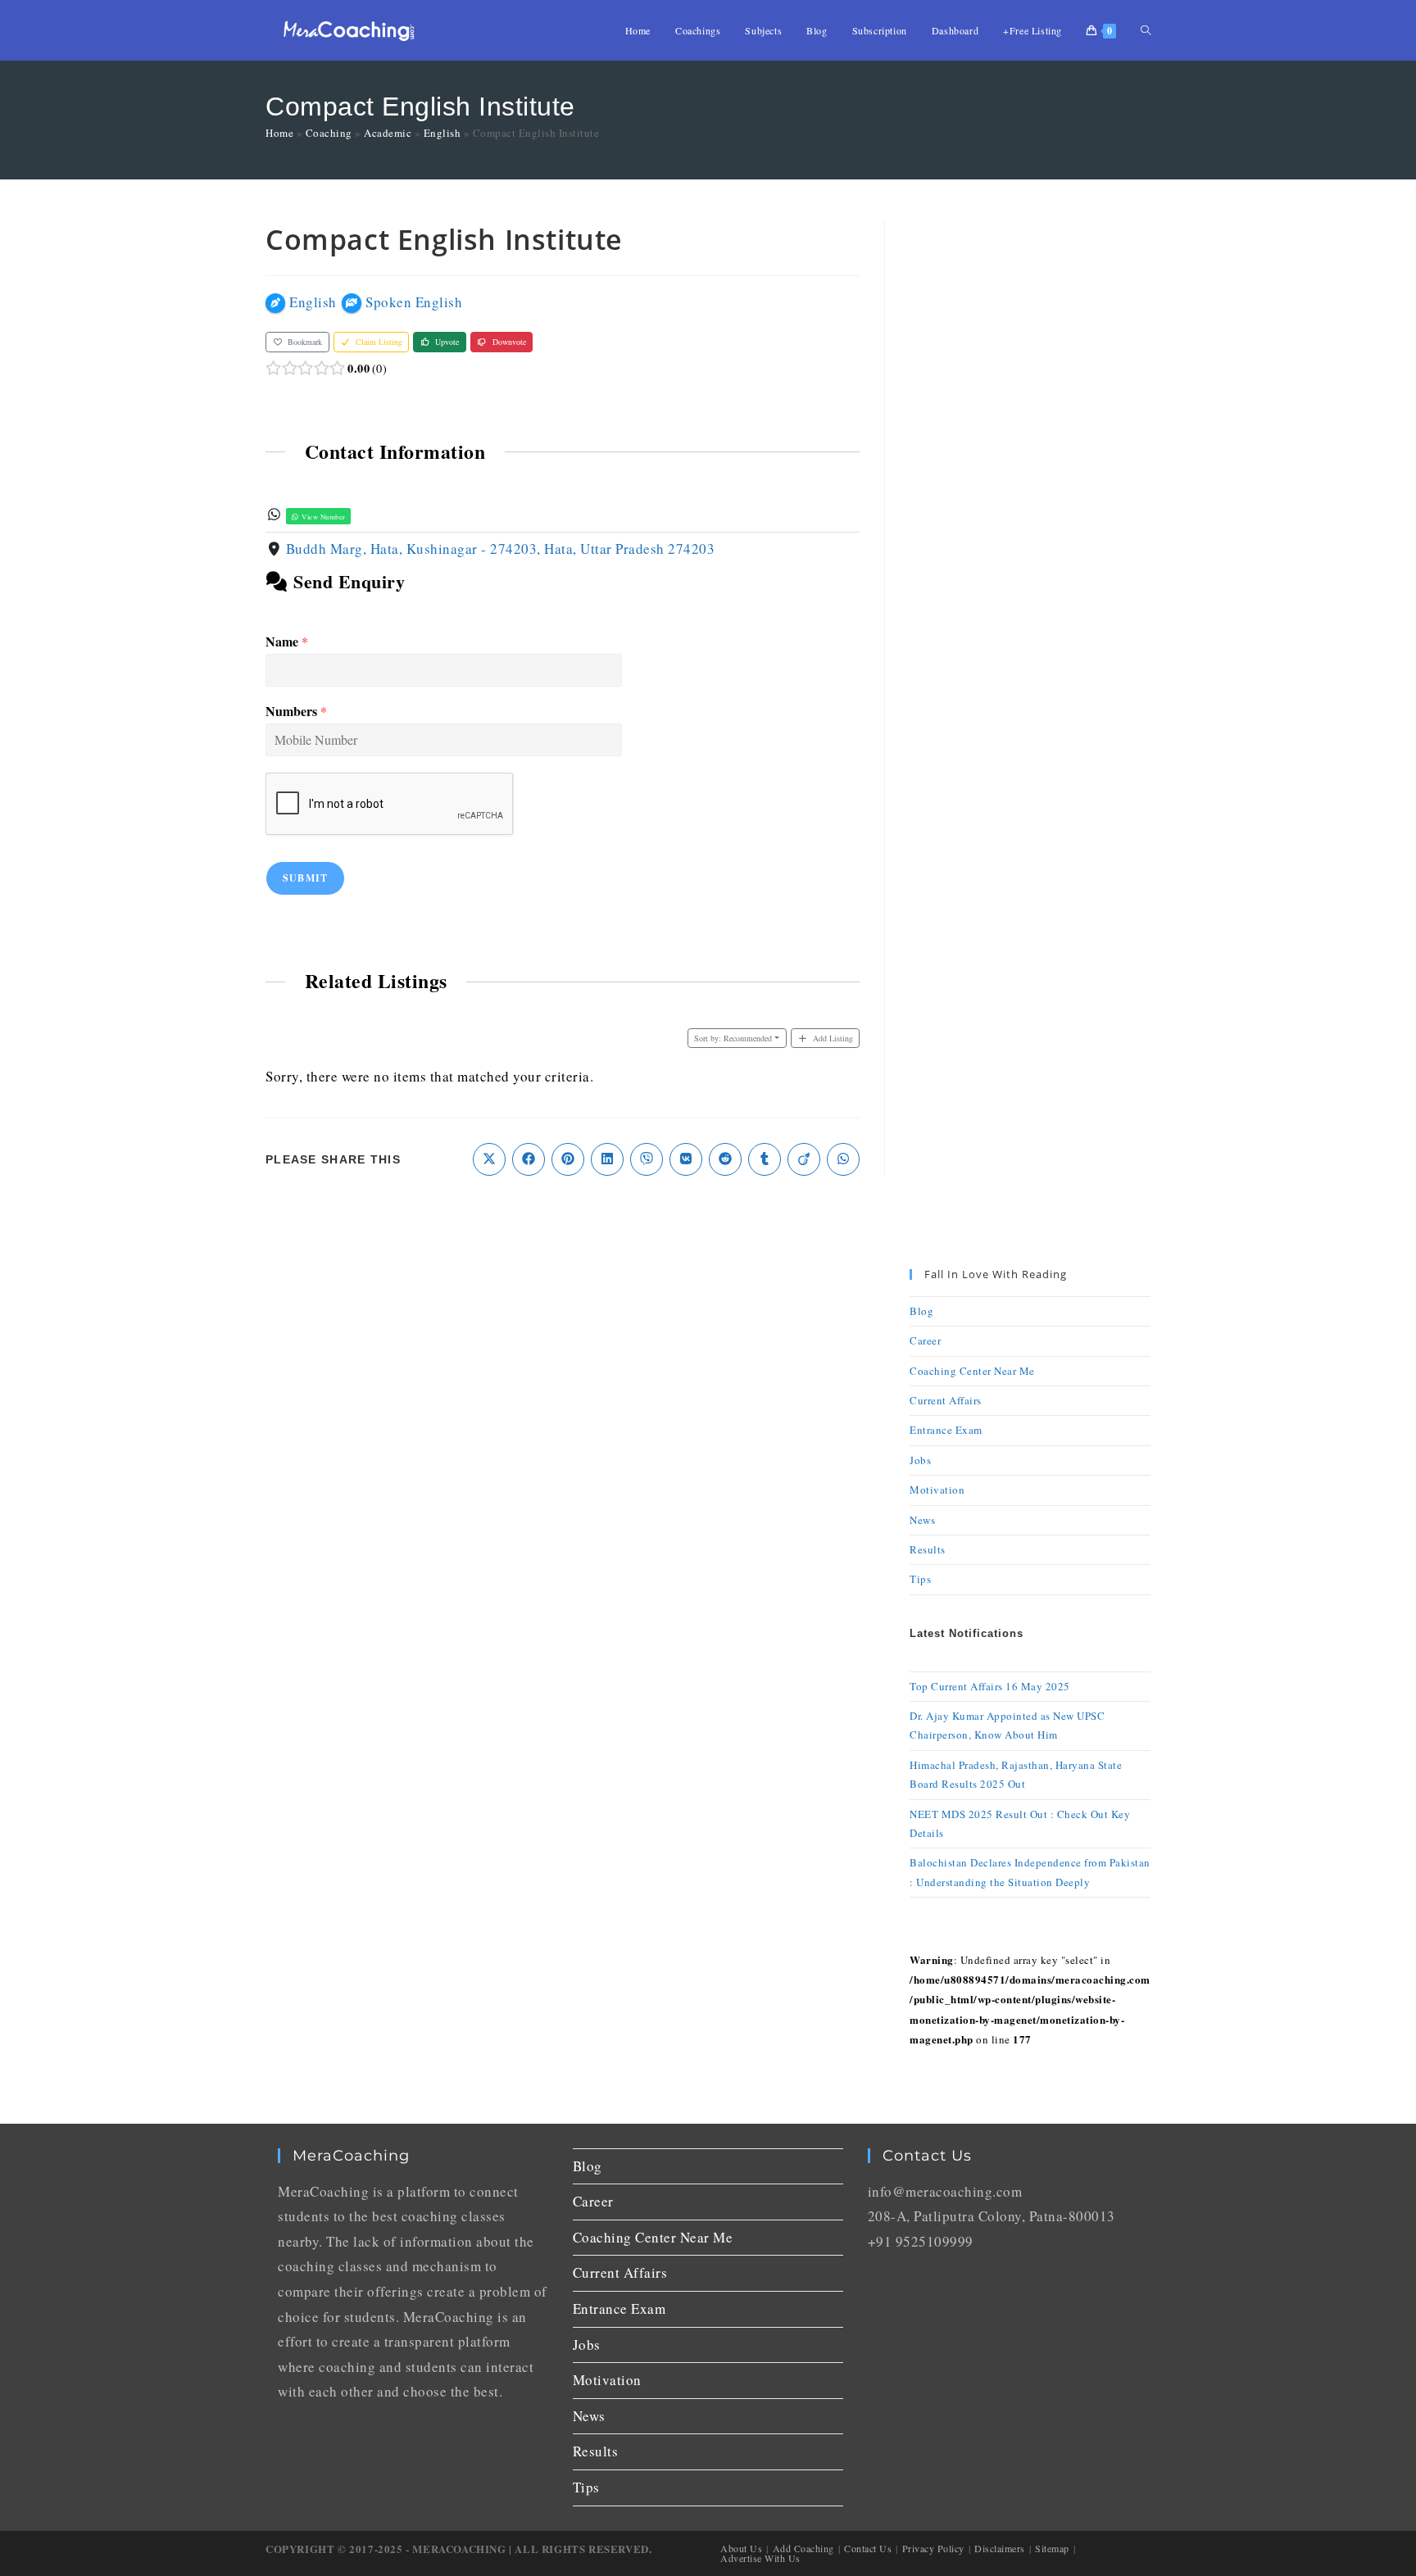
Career (925, 1340)
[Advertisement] (1030, 466)
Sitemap (1052, 2548)
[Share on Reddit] (725, 1159)
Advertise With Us (760, 2558)
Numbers (296, 712)
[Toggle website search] (1146, 30)
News (922, 1520)
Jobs (920, 1460)
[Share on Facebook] (529, 1159)
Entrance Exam (946, 1430)
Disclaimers (1000, 2548)
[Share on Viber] (647, 1159)
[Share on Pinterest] (568, 1159)
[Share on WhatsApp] (843, 1159)
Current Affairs (946, 1400)
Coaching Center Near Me (972, 1371)
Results (928, 1549)
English (442, 133)
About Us (741, 2548)
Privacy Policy (933, 2548)
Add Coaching (803, 2548)
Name (287, 642)
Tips (920, 1579)
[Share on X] (489, 1159)
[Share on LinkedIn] (607, 1159)
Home (279, 133)
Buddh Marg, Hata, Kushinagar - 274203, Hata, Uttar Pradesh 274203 (501, 549)
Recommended (733, 1038)
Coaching (329, 133)
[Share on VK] (686, 1159)
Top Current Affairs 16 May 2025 (990, 1686)
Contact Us (868, 2548)
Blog (921, 1311)
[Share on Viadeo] (804, 1159)
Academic (388, 133)
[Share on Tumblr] (765, 1159)
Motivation (937, 1490)
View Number (323, 517)
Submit (305, 878)
